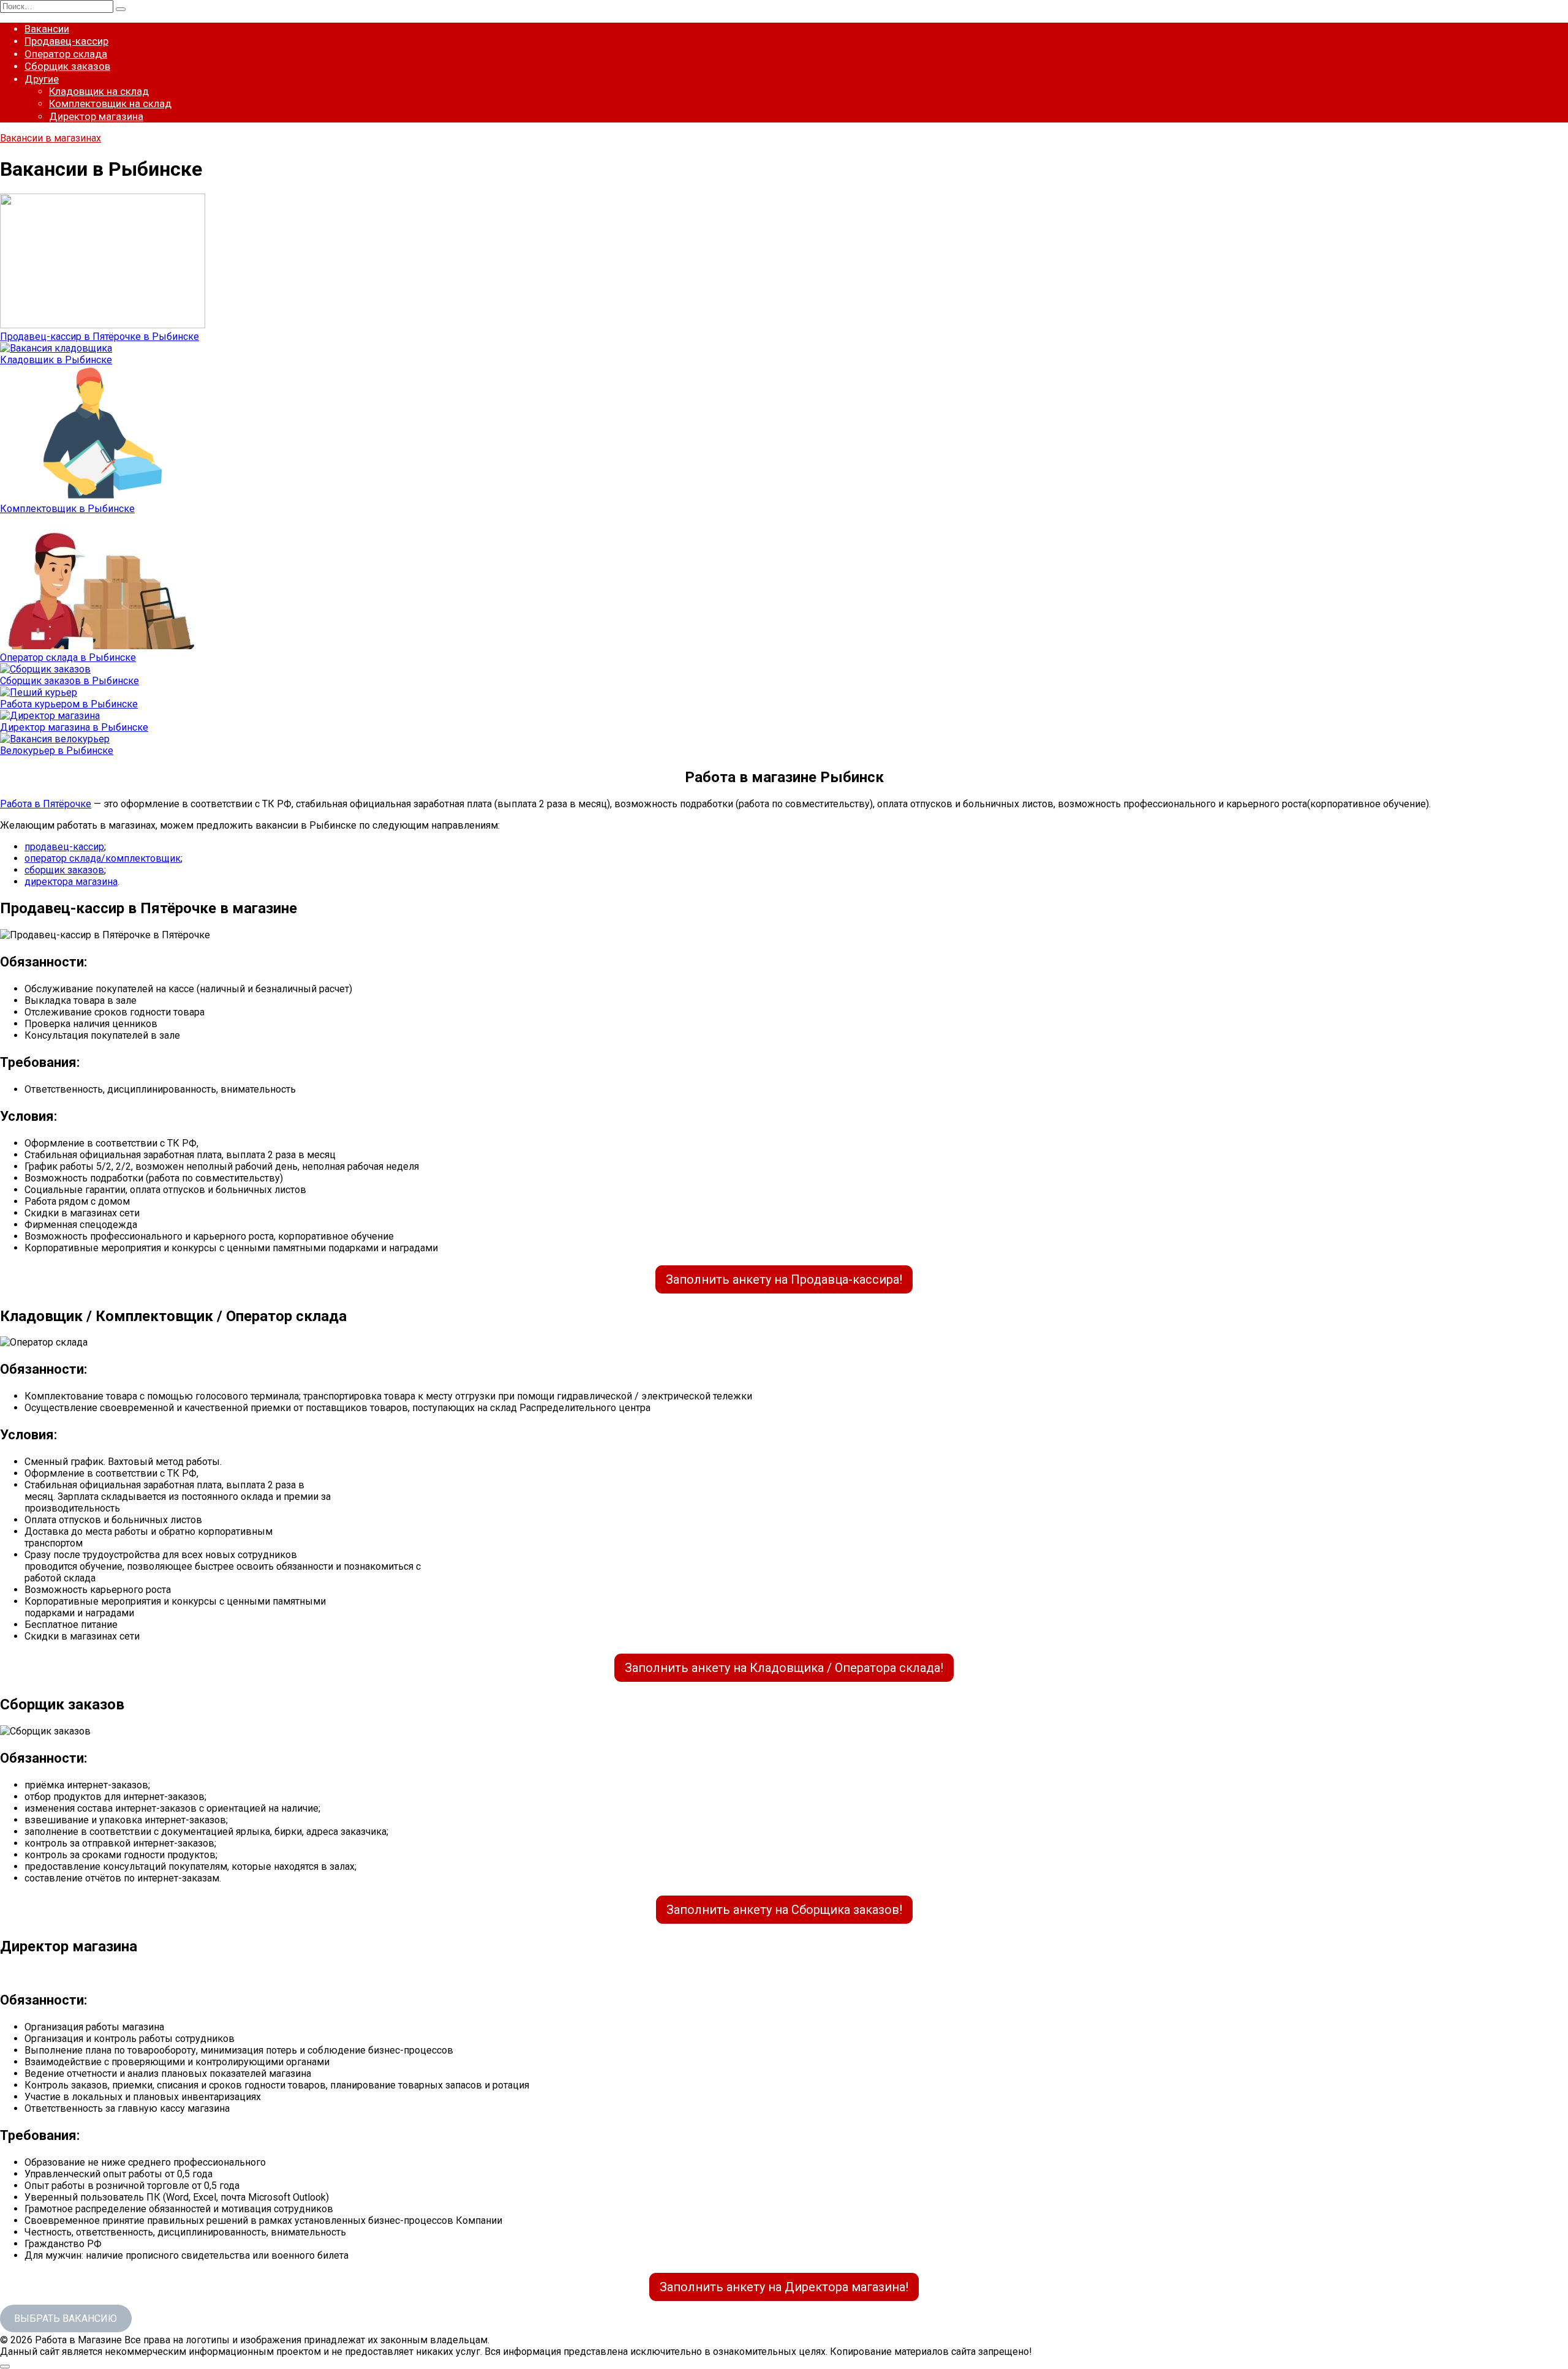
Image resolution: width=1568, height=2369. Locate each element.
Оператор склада (66, 54)
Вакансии (47, 29)
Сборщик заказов (67, 66)
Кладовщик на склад (99, 91)
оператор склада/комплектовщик (103, 858)
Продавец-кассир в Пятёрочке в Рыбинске (100, 337)
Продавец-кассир (66, 41)
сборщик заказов (64, 870)
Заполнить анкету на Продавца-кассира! (784, 1279)
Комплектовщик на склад (110, 104)
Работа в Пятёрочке (46, 804)
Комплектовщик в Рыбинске (67, 509)
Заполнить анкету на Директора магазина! (784, 2287)
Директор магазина (96, 116)
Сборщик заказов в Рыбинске (70, 681)
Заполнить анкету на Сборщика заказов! (784, 1910)
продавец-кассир (64, 847)
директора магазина (71, 882)
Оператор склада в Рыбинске (68, 657)
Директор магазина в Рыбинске (74, 727)
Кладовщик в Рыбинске (56, 360)
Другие (42, 79)
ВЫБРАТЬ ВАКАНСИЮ (66, 2318)
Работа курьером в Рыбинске (69, 704)
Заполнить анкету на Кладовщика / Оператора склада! (784, 1668)
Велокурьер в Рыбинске (57, 751)
